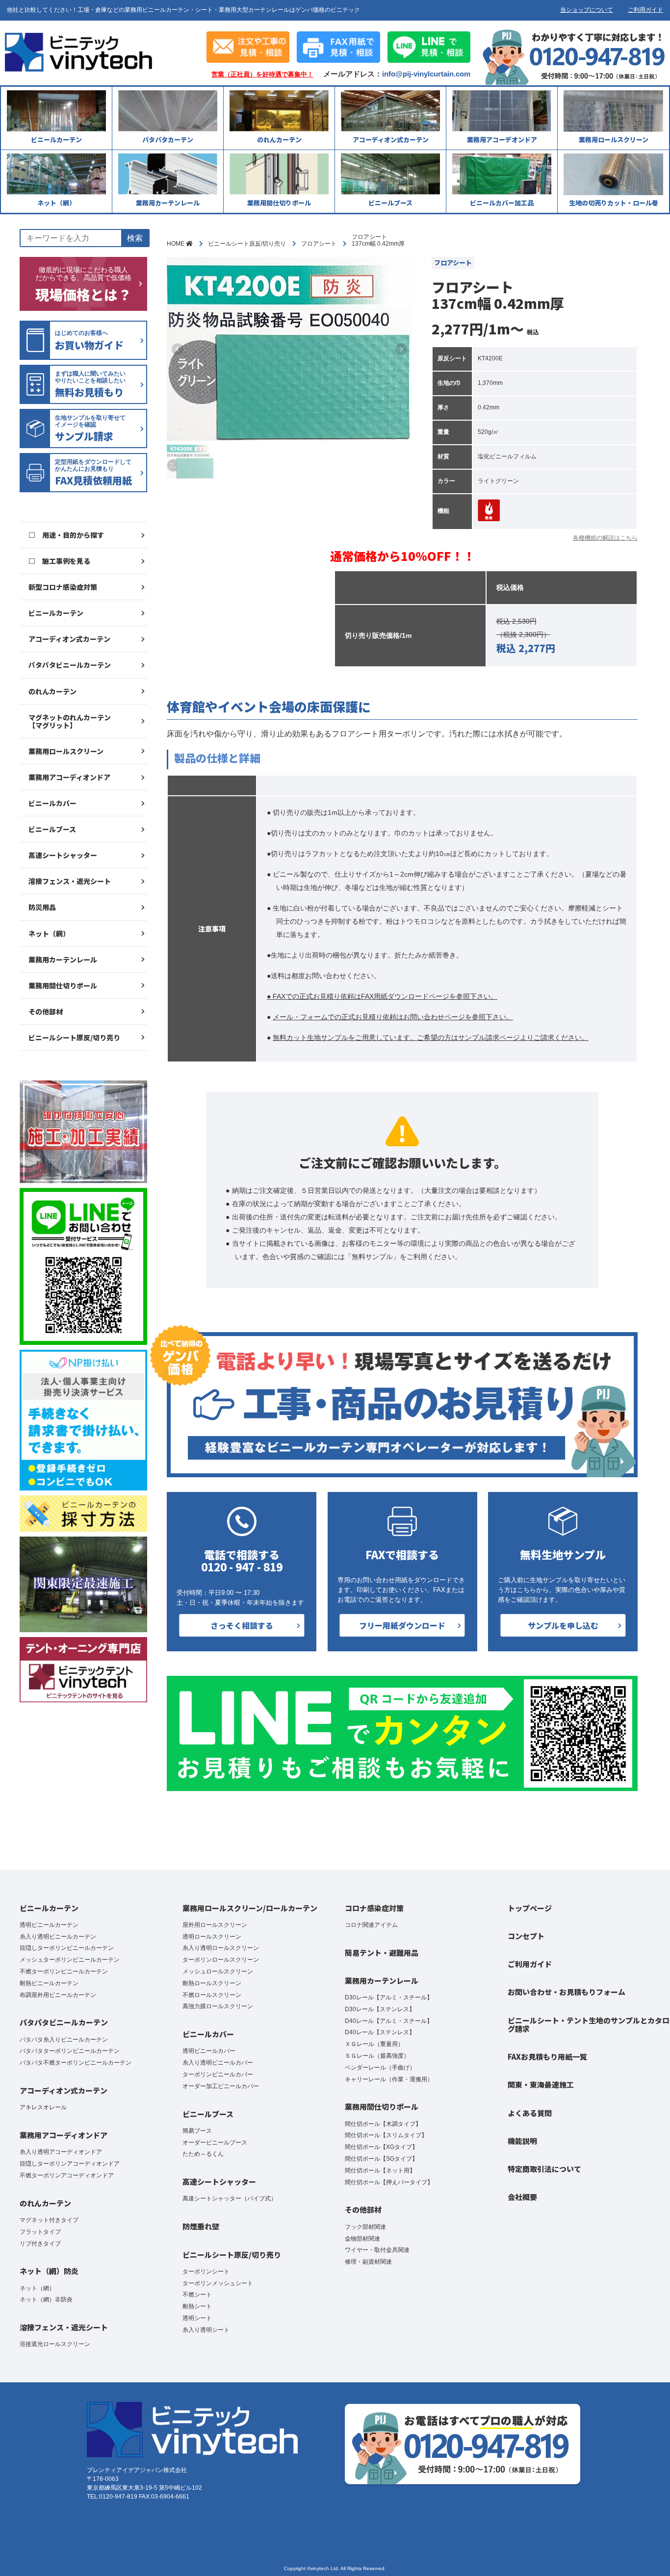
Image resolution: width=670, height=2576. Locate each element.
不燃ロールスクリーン (212, 1995)
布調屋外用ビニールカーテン (58, 1995)
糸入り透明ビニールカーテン (58, 1937)
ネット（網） (49, 934)
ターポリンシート (206, 2272)
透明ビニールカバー (209, 2051)
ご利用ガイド (645, 10)
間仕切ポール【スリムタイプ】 (386, 2135)
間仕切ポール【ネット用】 (380, 2171)
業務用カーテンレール (63, 960)
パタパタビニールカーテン (70, 665)
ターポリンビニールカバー (218, 2074)
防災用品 (42, 907)
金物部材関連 (362, 2239)
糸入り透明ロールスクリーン (221, 1948)
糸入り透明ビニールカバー (218, 2063)
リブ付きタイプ (40, 2244)
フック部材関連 (365, 2227)
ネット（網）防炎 (49, 2271)
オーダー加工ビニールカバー (221, 2086)
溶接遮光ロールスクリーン (55, 2344)
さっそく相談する (242, 1625)
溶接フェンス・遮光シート (70, 881)
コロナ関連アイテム (371, 1925)
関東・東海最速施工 (541, 2084)
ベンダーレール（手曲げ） (380, 2068)
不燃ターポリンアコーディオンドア (67, 2175)
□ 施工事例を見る (59, 561)
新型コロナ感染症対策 (63, 587)
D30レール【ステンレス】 (380, 2009)
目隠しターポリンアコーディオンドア (70, 2164)
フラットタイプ (40, 2232)
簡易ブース (197, 2131)
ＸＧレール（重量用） (374, 2044)
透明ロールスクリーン (212, 1937)
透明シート (197, 2318)
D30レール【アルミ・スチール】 (389, 1997)
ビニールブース (52, 829)
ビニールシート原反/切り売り (74, 1037)
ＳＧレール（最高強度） (377, 2056)
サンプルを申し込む (563, 1625)
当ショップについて (587, 10)
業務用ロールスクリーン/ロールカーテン (250, 1908)
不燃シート (197, 2295)
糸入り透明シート (206, 2330)
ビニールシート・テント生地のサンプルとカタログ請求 (589, 2024)
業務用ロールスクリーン (66, 751)
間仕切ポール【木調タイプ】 (383, 2124)
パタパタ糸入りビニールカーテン (64, 2040)
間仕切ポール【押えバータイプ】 (389, 2182)
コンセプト (526, 1936)
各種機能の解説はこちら (605, 538)
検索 (135, 238)
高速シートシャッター (63, 855)
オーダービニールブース (215, 2143)
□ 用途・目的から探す (66, 535)
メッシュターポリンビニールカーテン (70, 1960)
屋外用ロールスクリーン (215, 1925)
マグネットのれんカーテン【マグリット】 (70, 721)
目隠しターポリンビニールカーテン (67, 1948)
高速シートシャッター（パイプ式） (230, 2198)
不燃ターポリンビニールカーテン (64, 1971)
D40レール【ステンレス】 (380, 2032)
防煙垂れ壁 (201, 2226)
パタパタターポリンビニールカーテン (70, 2051)
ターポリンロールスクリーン (221, 1960)
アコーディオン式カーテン (69, 639)
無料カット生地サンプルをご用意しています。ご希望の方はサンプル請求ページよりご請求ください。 (431, 1037)
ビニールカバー (52, 803)
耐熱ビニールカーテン (49, 1983)
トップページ (530, 1908)
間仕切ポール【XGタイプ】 (381, 2147)
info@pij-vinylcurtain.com (426, 74)
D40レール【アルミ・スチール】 (389, 2021)
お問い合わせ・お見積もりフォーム (567, 1992)
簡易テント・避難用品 (382, 1953)
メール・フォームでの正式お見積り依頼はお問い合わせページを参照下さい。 (393, 1017)
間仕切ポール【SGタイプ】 (381, 2159)
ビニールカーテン (56, 613)
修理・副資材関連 (368, 2262)
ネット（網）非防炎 (46, 2299)
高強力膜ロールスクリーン (218, 2006)
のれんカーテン (52, 691)
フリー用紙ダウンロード (402, 1625)
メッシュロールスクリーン (218, 1971)
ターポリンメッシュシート (218, 2283)
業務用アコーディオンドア (69, 777)
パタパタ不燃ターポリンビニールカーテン (76, 2063)
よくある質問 (530, 2113)
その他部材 (46, 1011)
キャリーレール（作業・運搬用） (389, 2079)
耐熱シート (197, 2306)
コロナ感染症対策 (374, 1908)
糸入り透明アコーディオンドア (61, 2152)
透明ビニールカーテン (49, 1925)
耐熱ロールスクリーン (212, 1983)
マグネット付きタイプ (49, 2220)
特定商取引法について (544, 2169)
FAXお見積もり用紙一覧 (547, 2057)
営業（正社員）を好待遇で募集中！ (262, 75)
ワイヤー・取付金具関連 (377, 2250)
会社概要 (522, 2197)
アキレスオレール (43, 2107)
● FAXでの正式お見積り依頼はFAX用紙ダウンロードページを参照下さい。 (382, 996)
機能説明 (522, 2141)
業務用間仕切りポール (63, 985)
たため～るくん (203, 2154)
